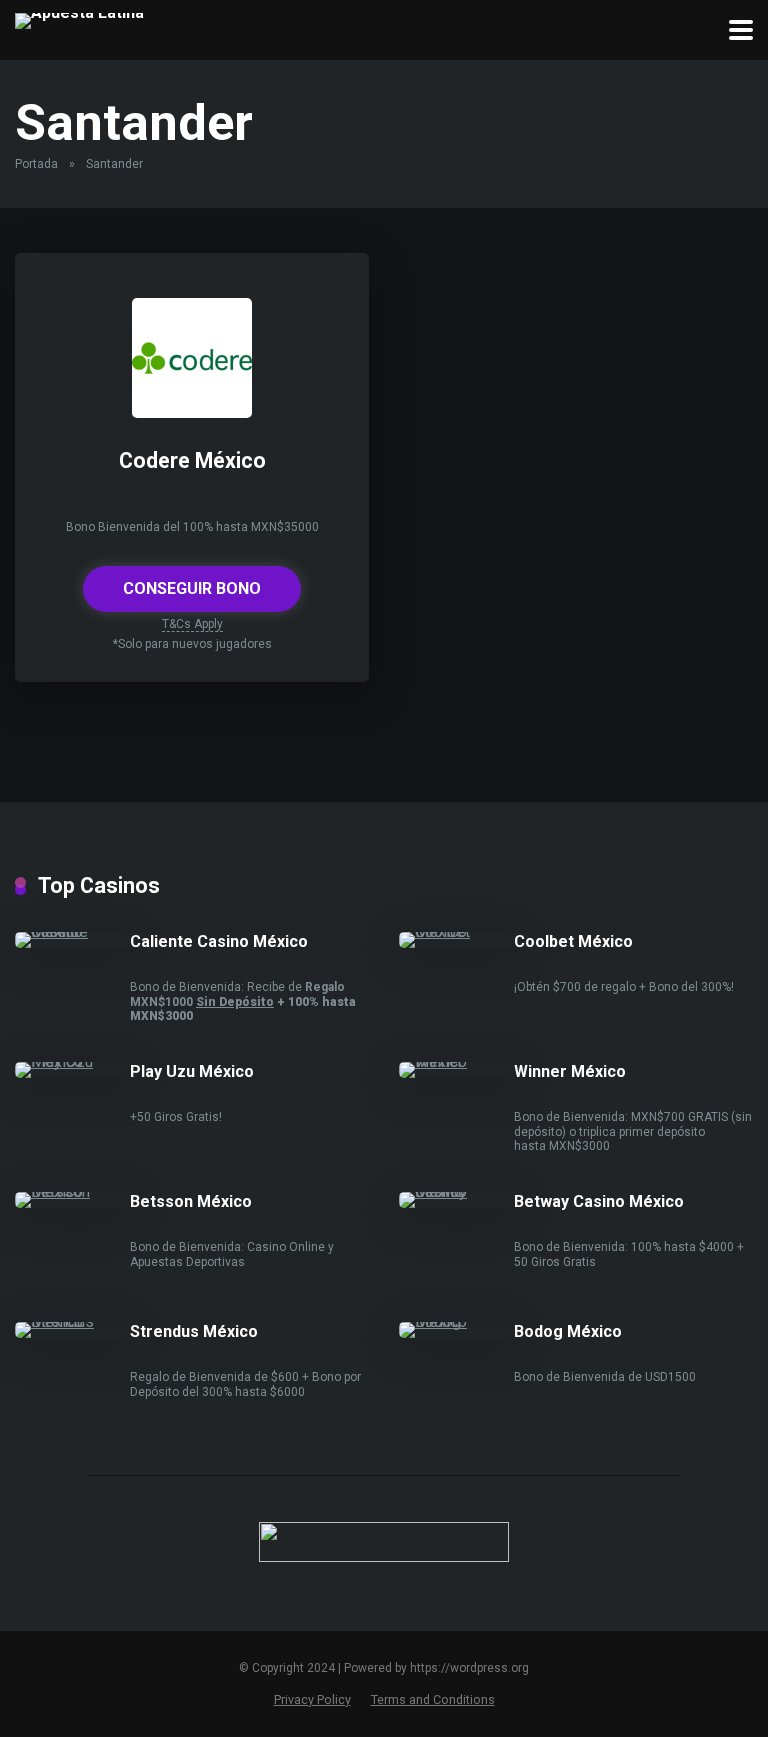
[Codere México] (192, 412)
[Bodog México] (456, 1321)
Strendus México (194, 1331)
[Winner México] (456, 1061)
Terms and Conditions (433, 1699)
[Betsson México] (72, 1191)
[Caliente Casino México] (72, 931)
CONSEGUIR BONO (192, 588)
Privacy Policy (312, 1699)
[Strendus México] (72, 1321)
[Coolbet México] (456, 931)
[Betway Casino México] (456, 1191)
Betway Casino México (599, 1201)
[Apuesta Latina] (79, 18)
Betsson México (191, 1201)
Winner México (570, 1071)
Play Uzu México (192, 1071)
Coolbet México (573, 941)
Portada (36, 164)
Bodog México (568, 1331)
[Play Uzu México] (72, 1061)
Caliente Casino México (219, 941)
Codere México (192, 460)
